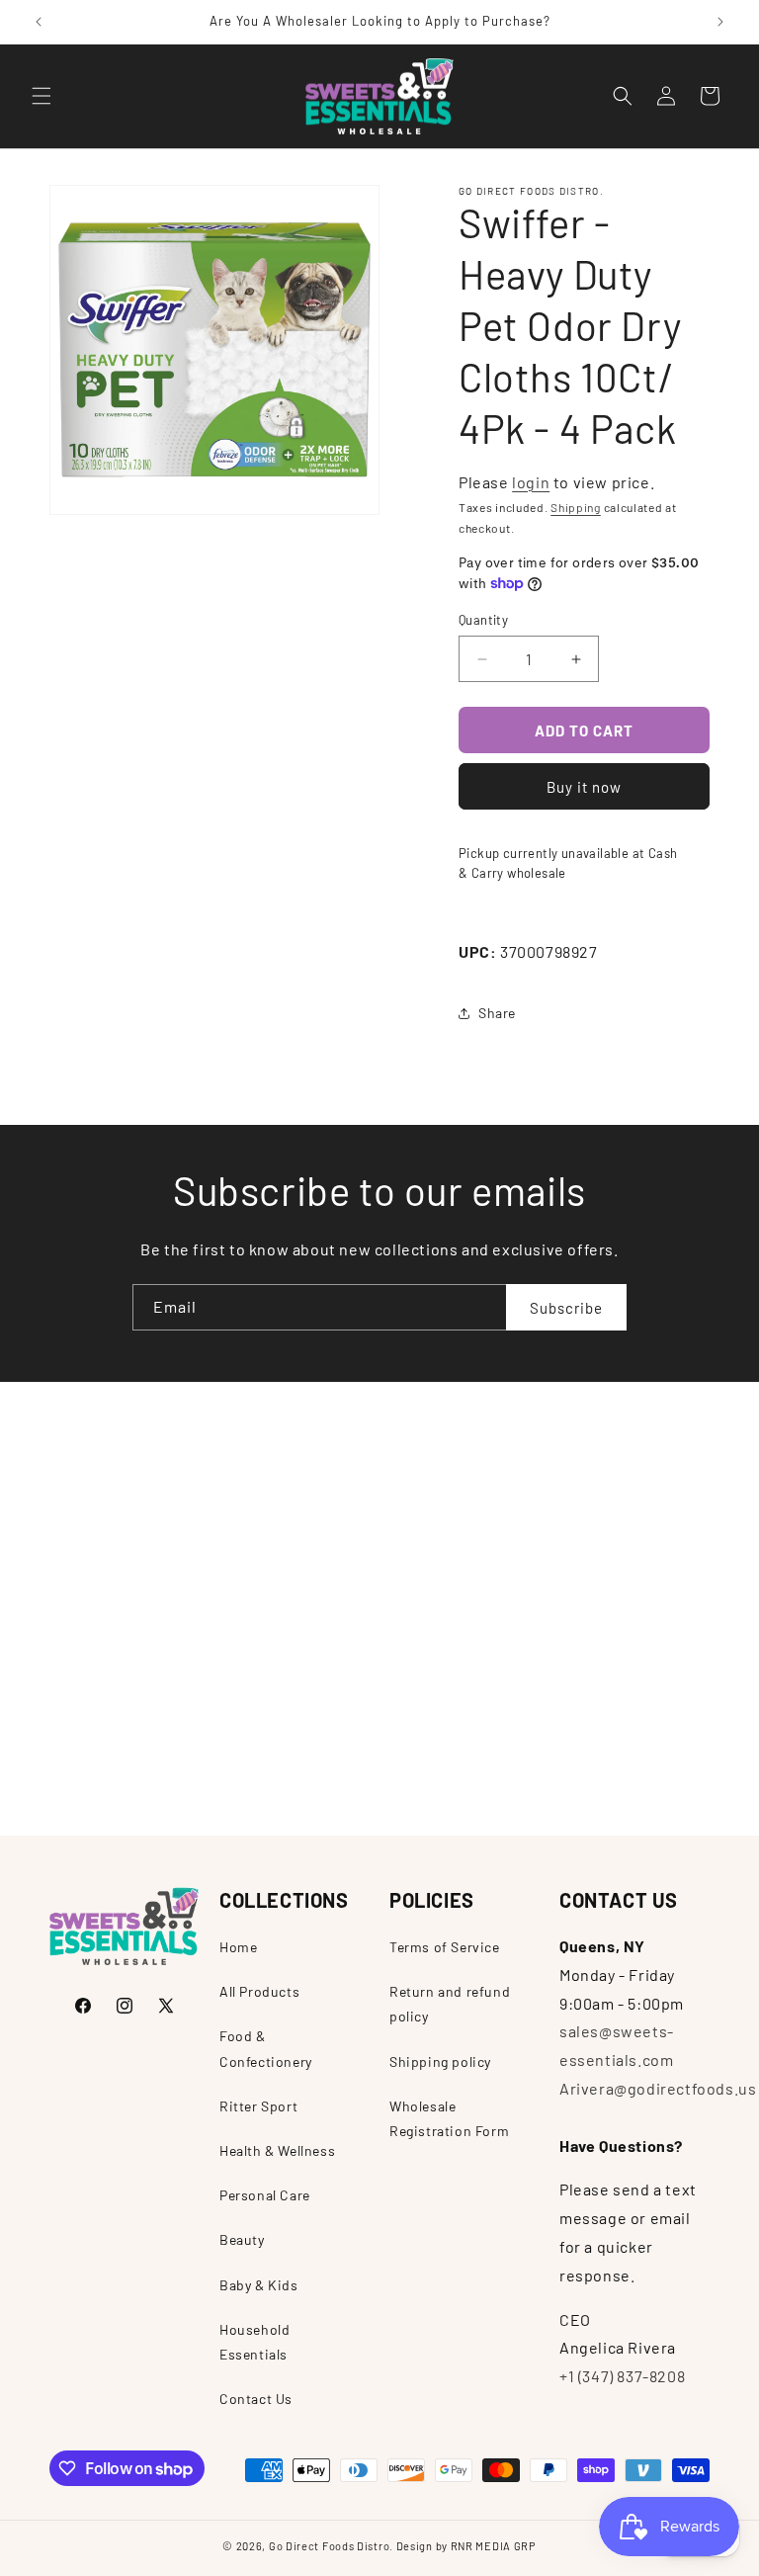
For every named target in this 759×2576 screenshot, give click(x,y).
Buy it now (584, 787)
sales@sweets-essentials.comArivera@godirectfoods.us (658, 2060)
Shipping (576, 507)
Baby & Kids (259, 2285)
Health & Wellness (277, 2150)
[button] (42, 96)
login (531, 482)
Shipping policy (440, 2061)
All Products (259, 1991)
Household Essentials (254, 2342)
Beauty (242, 2239)
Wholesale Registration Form (449, 2118)
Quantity (483, 620)
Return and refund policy (450, 2004)
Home (238, 1947)
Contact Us (256, 2399)
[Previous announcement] (39, 22)
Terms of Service (445, 1947)
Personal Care (265, 2195)
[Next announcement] (720, 22)
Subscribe (566, 1308)
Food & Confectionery (266, 2048)
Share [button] (497, 1013)
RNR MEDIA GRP (494, 2546)
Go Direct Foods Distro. (331, 2546)
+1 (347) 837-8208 (622, 2376)
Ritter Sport (258, 2106)
